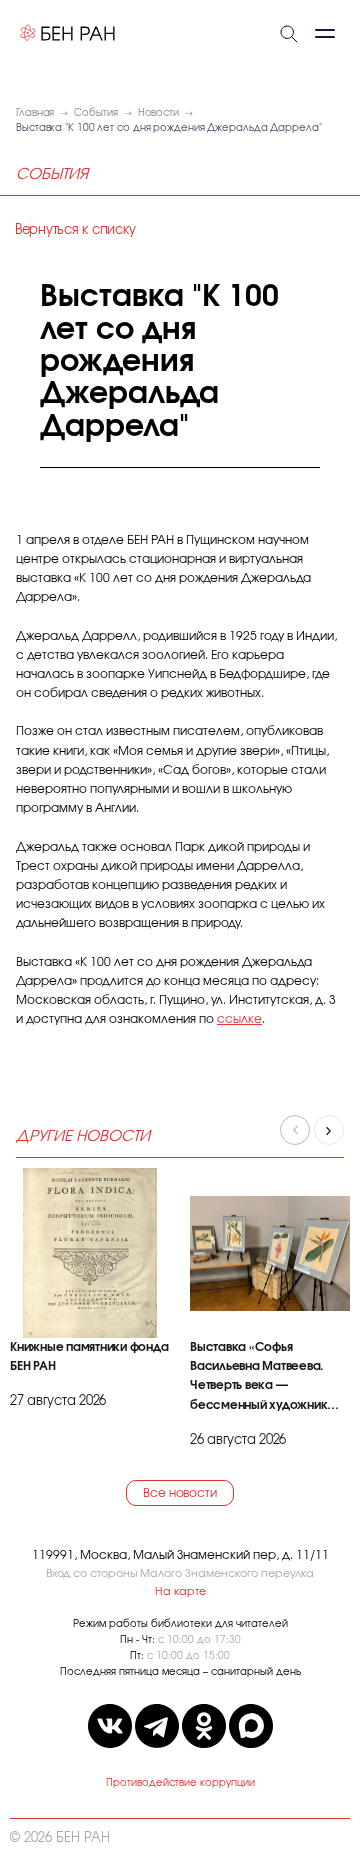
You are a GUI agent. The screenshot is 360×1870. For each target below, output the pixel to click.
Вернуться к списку (75, 230)
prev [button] (295, 1130)
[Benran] (68, 33)
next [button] (329, 1130)
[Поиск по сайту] (289, 32)
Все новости (180, 1493)
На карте (180, 1591)
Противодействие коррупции (180, 1783)
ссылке (239, 1019)
